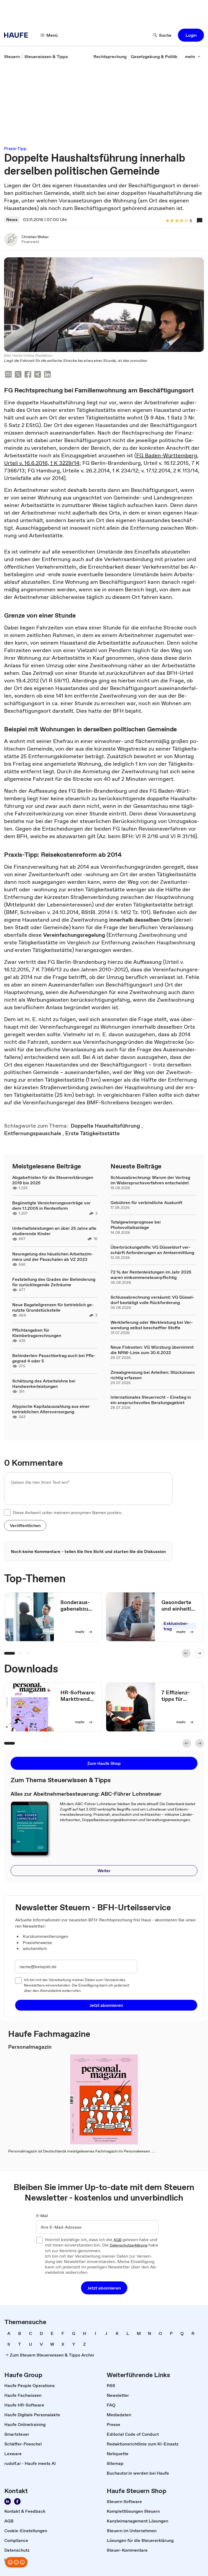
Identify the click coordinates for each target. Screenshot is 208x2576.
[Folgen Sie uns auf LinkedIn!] (8, 2501)
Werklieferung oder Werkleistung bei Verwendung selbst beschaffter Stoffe (152, 1325)
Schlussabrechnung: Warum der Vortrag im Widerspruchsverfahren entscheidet (150, 1180)
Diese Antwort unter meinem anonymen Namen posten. (67, 1512)
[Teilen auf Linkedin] (47, 375)
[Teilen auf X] (18, 375)
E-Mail (42, 2216)
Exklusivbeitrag (176, 1626)
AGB (117, 2240)
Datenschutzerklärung (129, 2245)
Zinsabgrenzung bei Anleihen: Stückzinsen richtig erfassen (153, 1375)
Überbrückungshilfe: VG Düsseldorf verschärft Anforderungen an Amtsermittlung (152, 1250)
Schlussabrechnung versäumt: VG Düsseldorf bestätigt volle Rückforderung (152, 1300)
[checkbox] (7, 1512)
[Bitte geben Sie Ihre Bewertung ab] (186, 221)
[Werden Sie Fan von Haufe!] (17, 2501)
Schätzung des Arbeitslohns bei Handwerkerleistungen (44, 1384)
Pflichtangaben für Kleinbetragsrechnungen (37, 1333)
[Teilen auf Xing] (38, 375)
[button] (191, 35)
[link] (12, 56)
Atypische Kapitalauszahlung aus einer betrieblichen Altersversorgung (51, 1409)
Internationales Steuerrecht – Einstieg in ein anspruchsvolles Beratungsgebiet (151, 1400)
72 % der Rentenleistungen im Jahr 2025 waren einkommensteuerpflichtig (151, 1275)
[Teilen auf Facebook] (28, 375)
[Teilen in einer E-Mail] (8, 375)
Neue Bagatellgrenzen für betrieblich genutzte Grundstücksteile (53, 1307)
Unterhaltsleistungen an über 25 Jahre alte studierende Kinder (54, 1231)
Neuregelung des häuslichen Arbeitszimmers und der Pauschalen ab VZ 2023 (53, 1257)
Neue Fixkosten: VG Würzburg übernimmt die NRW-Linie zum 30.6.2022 (152, 1350)
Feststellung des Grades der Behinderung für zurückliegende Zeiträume (54, 1282)
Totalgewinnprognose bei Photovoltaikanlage (136, 1225)
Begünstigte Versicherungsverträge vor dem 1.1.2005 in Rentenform (51, 1205)
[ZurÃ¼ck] (186, 1653)
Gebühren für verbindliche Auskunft (146, 1202)
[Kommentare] (200, 221)
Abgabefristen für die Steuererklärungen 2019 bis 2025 (53, 1180)
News (12, 219)
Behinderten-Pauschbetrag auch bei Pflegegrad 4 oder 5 (54, 1358)
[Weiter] (199, 1653)
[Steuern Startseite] (18, 35)
